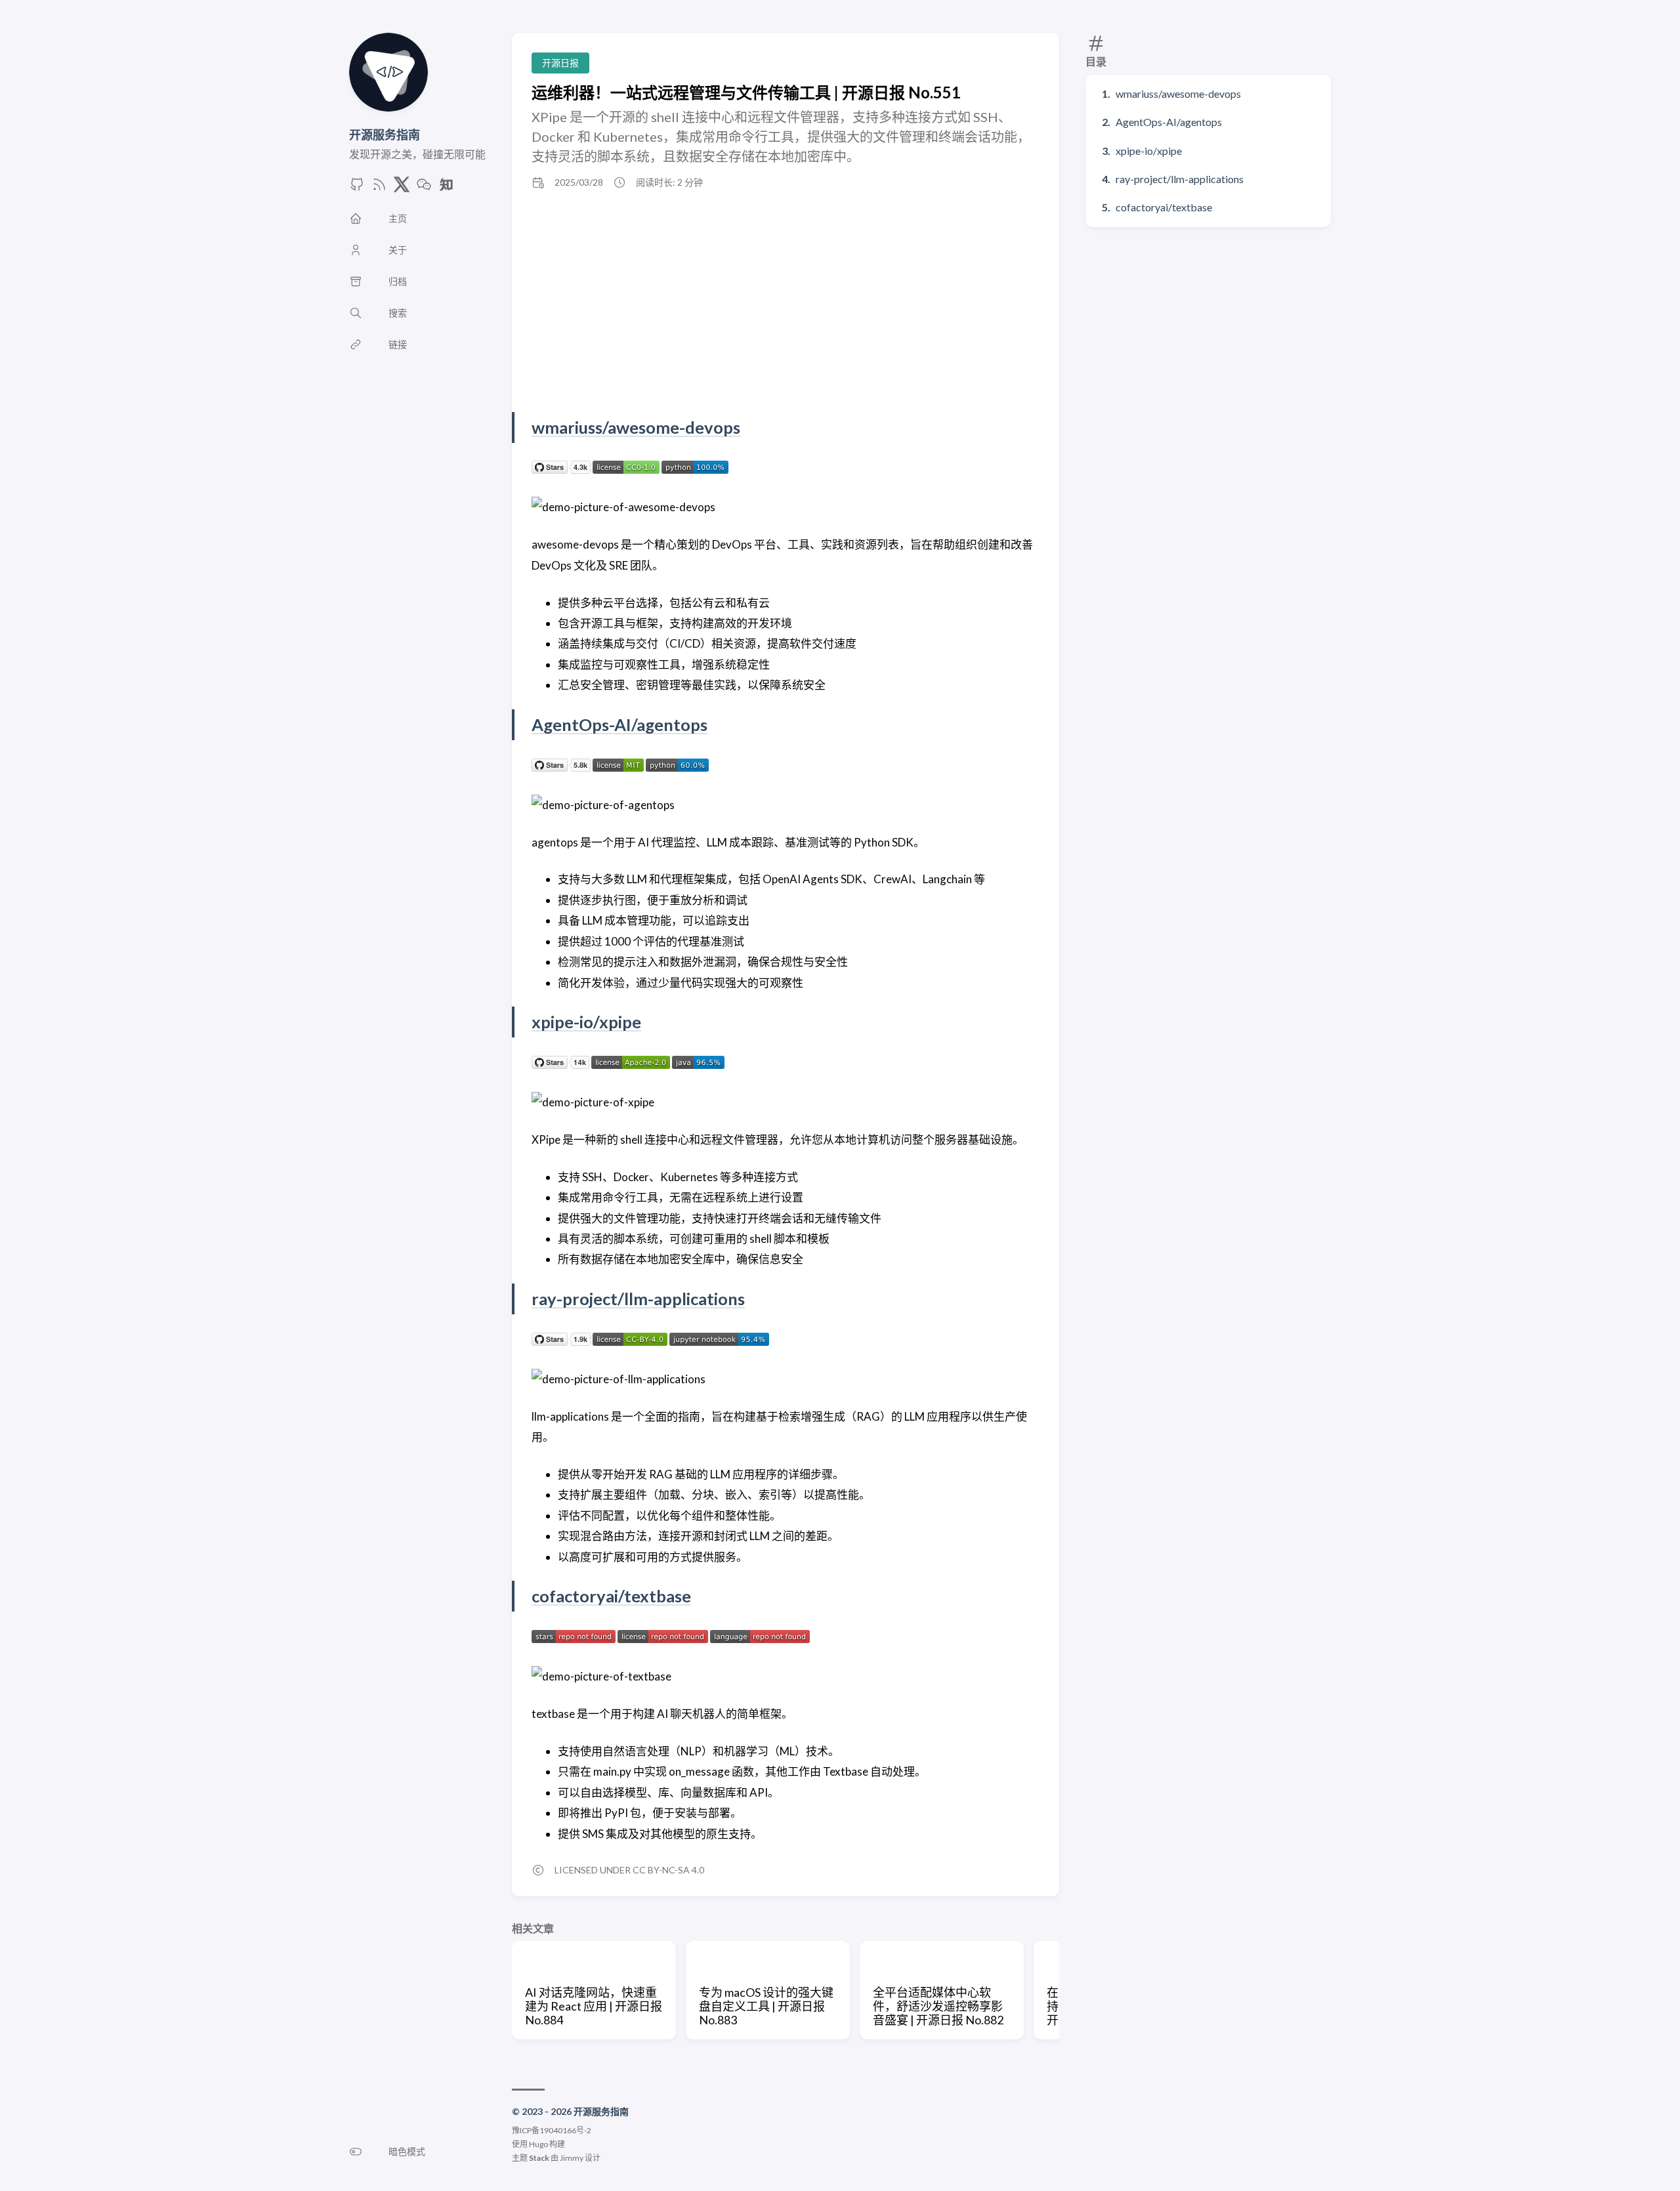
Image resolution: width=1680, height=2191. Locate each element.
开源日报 (560, 63)
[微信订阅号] (424, 188)
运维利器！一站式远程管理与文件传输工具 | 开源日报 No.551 (746, 92)
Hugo (538, 2144)
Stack (539, 2158)
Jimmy (572, 2158)
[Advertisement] (786, 301)
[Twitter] (402, 188)
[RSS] (379, 188)
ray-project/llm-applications (1180, 179)
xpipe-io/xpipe (1149, 151)
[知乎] (446, 188)
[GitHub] (357, 188)
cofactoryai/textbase (1164, 207)
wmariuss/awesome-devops (1178, 94)
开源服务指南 (385, 135)
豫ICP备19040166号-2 (552, 2130)
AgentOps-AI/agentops (1169, 122)
